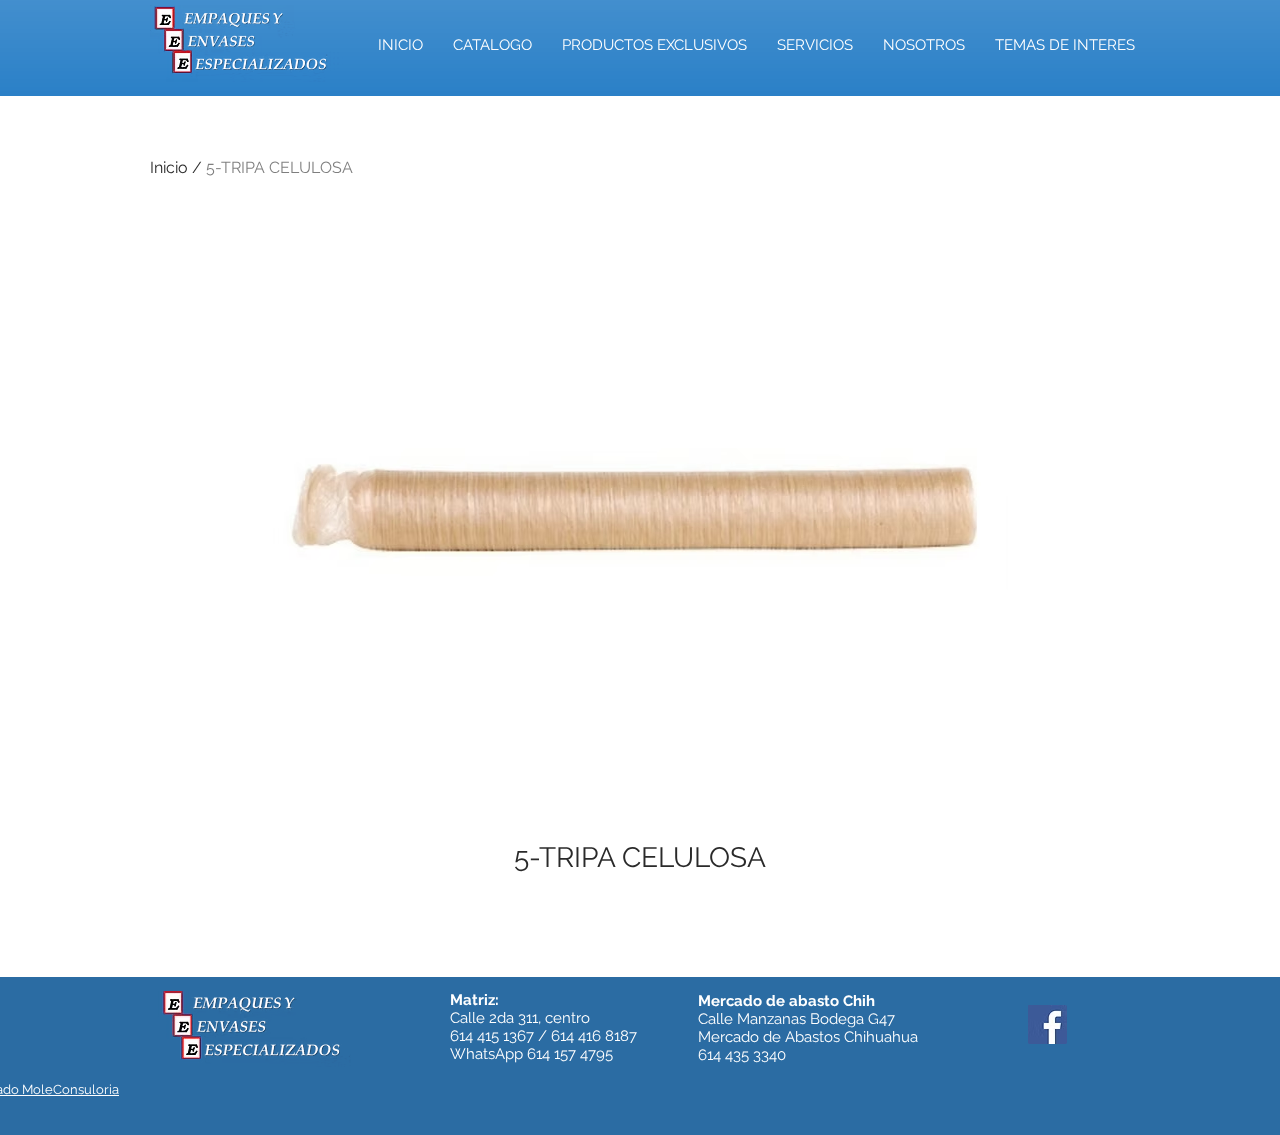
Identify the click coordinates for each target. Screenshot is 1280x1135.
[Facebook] (1047, 1024)
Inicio (169, 167)
